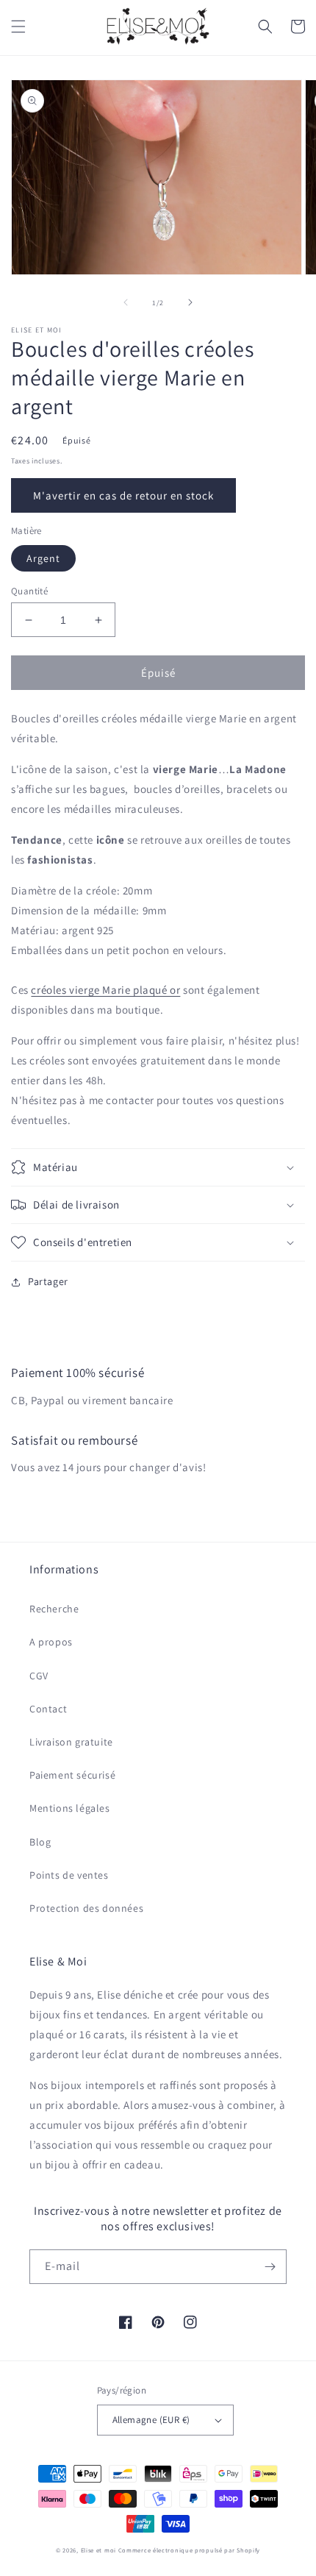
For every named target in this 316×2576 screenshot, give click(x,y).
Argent (43, 558)
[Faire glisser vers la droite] (190, 302)
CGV (39, 1676)
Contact (48, 1709)
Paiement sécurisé (72, 1775)
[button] (18, 26)
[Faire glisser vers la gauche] (126, 302)
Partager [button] (48, 1281)
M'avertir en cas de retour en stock (123, 495)
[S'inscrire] (270, 2267)
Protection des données (86, 1908)
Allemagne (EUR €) (151, 2420)
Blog (40, 1842)
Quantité (29, 591)
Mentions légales (70, 1808)
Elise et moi (98, 2550)
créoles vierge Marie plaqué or (105, 990)
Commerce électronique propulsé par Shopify (189, 2550)
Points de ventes (69, 1875)
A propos (51, 1642)
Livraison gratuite (71, 1742)
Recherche (54, 1609)
